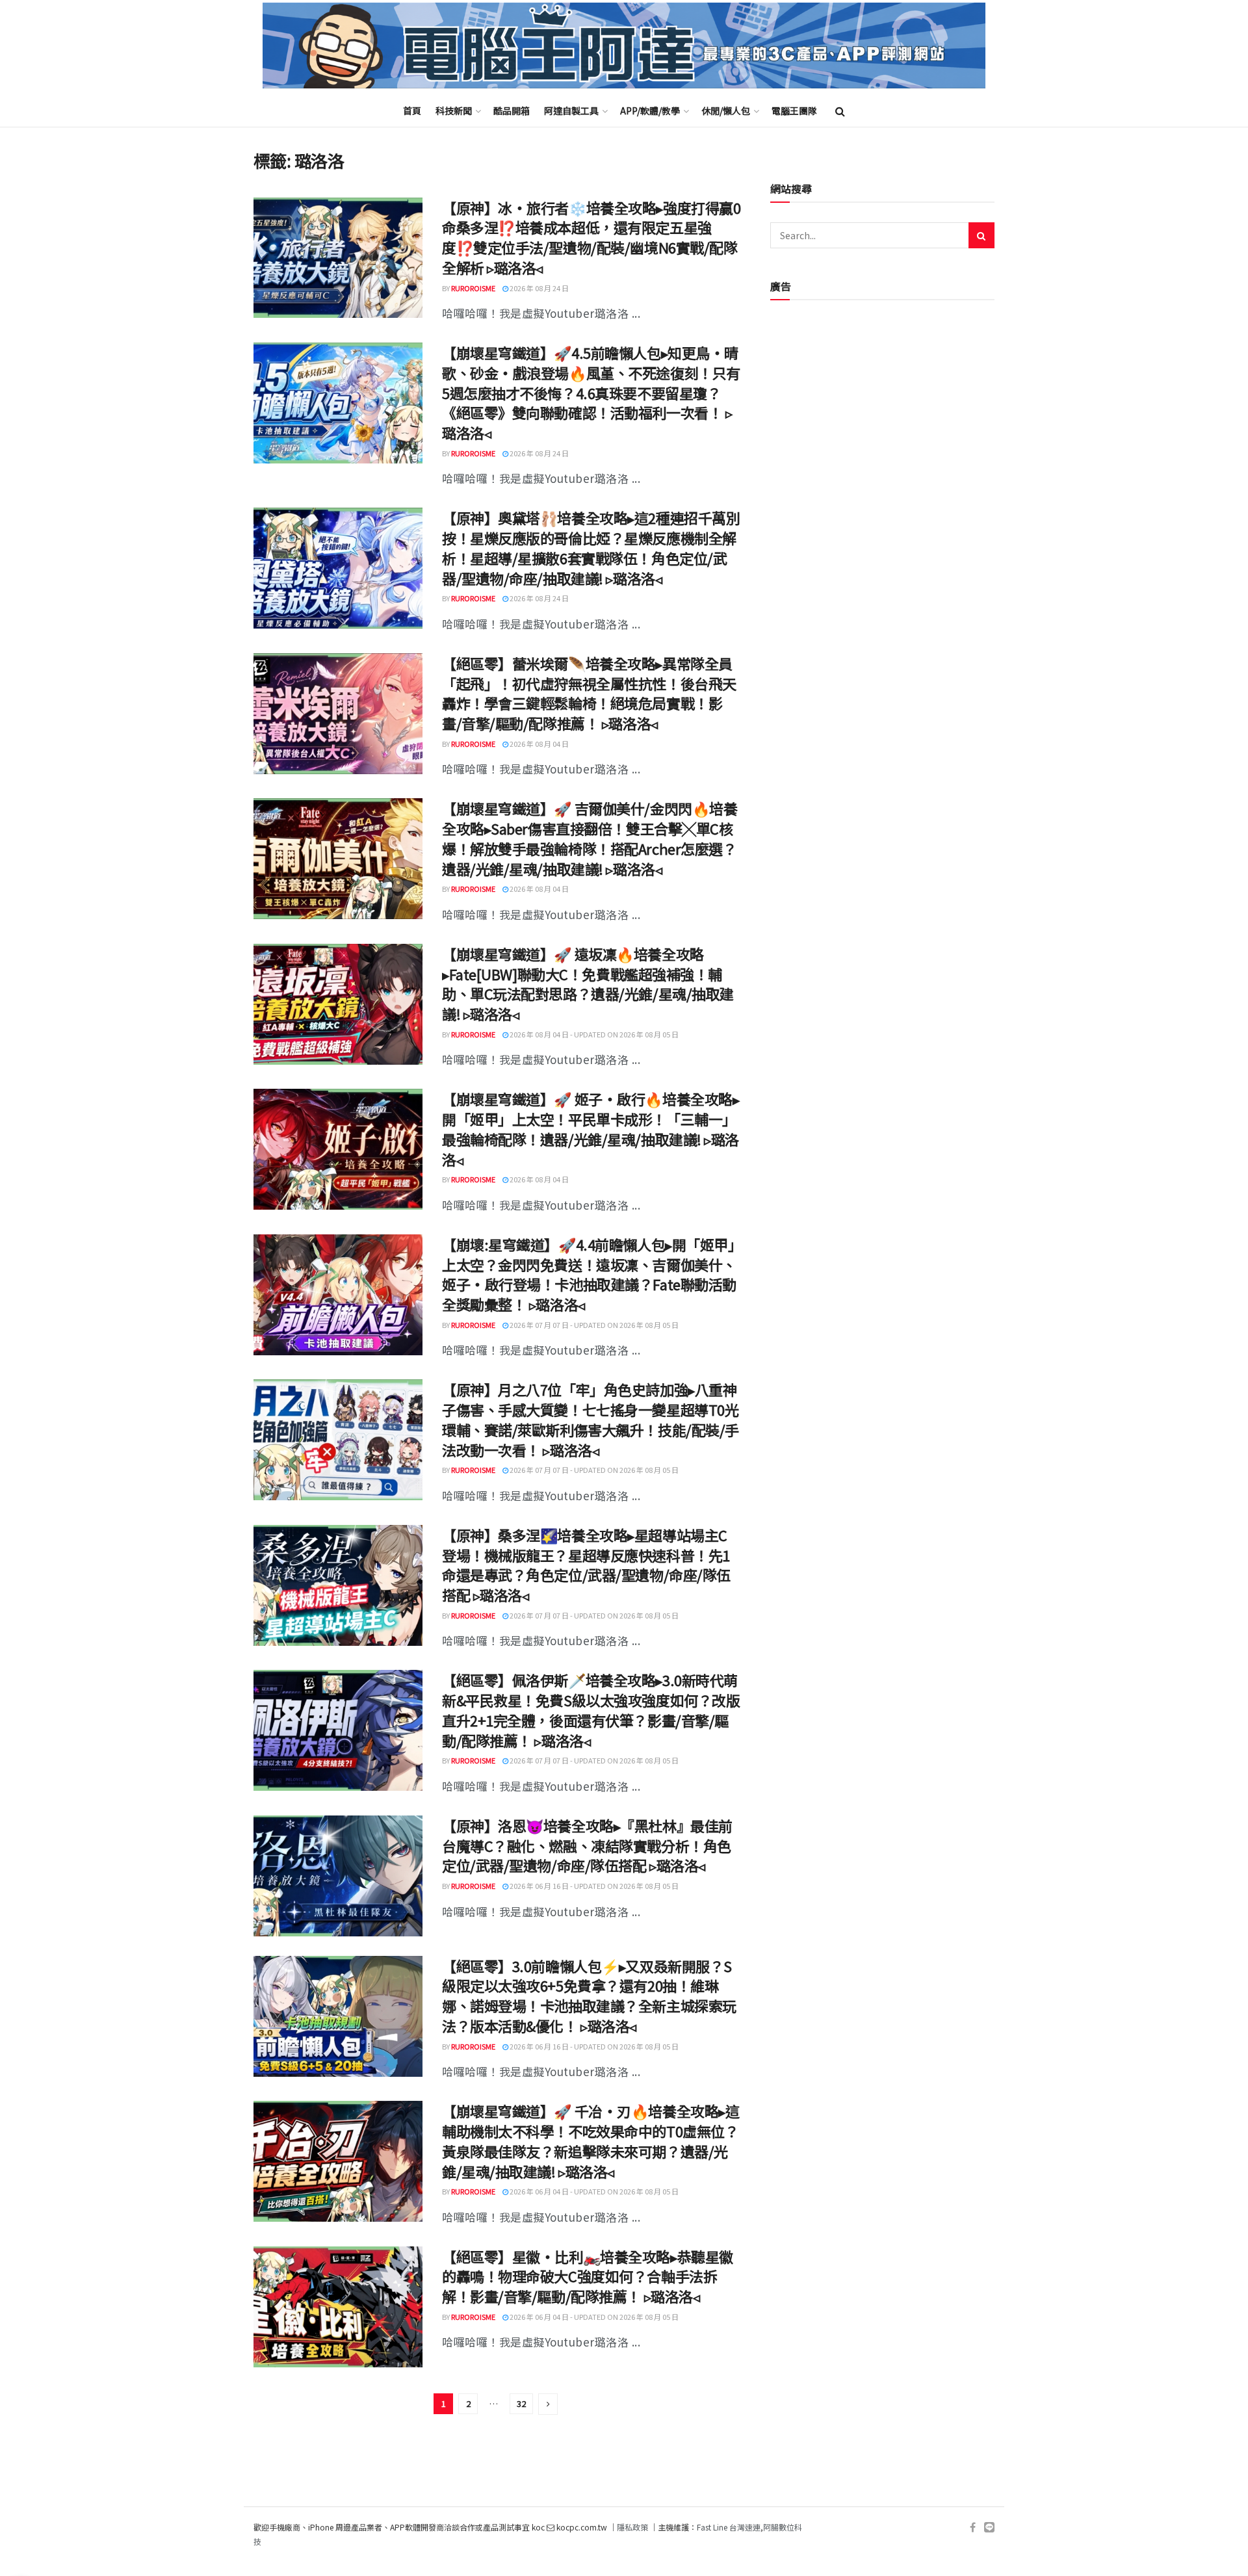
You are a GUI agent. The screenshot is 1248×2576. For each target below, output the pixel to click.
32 (521, 2403)
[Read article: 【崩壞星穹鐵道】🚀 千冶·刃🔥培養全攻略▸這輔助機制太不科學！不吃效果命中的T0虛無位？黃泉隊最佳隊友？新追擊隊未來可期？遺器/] (338, 2161)
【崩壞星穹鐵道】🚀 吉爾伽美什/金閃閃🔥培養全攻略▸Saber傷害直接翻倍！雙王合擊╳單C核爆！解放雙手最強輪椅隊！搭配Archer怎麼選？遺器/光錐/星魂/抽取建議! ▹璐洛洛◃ (590, 838)
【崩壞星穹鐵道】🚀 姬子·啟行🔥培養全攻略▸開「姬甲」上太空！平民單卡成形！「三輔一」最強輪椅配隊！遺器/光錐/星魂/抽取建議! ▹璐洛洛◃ (591, 1128)
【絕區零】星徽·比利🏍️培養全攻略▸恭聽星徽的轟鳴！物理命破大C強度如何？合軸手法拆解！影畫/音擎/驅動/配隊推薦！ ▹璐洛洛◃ (588, 2276)
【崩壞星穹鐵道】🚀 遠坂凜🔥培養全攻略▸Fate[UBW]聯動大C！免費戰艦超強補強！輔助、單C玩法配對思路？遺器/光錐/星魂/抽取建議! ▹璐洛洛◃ (588, 983)
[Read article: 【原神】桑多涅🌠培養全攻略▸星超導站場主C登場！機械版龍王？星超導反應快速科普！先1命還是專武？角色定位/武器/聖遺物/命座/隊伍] (338, 1585)
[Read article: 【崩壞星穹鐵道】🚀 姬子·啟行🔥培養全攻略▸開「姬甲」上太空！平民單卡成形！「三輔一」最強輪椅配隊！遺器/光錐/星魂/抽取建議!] (338, 1149)
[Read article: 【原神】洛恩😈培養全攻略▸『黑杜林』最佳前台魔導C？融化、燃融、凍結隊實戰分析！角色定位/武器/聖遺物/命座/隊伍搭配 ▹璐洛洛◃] (338, 1876)
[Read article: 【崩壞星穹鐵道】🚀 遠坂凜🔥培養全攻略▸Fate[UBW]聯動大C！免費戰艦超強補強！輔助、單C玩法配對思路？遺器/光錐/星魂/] (338, 1004)
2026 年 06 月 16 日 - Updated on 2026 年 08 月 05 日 (593, 1886)
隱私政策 (632, 2527)
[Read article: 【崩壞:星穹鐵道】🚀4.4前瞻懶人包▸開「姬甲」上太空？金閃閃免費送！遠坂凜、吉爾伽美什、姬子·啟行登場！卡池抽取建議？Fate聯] (338, 1295)
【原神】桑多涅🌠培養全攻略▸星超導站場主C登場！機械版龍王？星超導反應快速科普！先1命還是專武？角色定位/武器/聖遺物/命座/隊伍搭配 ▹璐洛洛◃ (586, 1565)
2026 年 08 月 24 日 (539, 288)
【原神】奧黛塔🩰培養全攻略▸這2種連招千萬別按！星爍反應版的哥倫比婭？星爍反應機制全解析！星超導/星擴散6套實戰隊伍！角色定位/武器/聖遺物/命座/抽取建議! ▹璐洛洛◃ (591, 547)
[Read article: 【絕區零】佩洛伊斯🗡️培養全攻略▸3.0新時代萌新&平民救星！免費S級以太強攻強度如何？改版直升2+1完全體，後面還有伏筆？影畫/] (338, 1730)
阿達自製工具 (571, 111)
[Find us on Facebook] (973, 2528)
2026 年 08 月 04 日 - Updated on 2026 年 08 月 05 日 (593, 1034)
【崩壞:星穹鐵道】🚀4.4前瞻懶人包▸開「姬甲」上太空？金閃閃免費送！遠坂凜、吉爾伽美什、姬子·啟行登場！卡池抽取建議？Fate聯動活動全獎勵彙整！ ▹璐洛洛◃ (589, 1274)
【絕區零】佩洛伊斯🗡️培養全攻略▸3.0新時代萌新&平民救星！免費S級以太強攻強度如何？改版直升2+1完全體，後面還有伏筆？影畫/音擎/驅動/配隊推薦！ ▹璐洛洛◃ (591, 1710)
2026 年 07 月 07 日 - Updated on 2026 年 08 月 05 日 (593, 1325)
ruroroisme (473, 288)
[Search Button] (840, 111)
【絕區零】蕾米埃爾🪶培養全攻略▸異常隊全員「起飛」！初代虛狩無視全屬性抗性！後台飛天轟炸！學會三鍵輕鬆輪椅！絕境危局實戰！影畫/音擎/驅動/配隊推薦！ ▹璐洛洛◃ (589, 693)
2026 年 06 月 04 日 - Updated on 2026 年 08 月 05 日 (593, 2191)
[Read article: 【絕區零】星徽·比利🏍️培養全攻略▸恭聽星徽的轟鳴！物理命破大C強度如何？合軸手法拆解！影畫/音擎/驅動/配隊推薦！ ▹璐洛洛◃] (338, 2307)
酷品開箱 (512, 111)
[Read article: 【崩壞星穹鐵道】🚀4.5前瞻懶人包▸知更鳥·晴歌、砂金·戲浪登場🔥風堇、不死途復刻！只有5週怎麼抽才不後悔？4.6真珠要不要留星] (338, 403)
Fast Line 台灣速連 (729, 2527)
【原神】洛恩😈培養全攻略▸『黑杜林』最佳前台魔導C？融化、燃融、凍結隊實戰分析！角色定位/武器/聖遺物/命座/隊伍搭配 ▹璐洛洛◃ (587, 1845)
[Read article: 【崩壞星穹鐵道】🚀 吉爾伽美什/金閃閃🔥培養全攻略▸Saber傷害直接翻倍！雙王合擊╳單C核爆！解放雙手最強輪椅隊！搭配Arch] (338, 859)
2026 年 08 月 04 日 (539, 744)
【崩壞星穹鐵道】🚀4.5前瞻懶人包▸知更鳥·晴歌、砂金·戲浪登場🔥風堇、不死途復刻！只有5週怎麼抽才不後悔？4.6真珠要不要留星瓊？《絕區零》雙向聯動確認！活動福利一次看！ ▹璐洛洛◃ (591, 392)
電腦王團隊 (794, 111)
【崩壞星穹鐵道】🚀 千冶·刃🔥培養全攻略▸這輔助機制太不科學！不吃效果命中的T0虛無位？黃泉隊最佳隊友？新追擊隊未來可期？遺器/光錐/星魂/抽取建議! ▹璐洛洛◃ (591, 2140)
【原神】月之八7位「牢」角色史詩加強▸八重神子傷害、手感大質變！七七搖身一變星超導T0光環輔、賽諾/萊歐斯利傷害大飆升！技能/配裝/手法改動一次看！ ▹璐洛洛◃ (591, 1419)
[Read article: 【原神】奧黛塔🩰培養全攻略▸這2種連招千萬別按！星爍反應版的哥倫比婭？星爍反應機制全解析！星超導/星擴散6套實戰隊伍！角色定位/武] (338, 568)
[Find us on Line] (989, 2528)
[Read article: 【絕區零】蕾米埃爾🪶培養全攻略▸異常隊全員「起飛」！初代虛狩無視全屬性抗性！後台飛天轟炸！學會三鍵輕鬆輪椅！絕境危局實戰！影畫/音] (338, 714)
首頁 (412, 111)
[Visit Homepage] (624, 46)
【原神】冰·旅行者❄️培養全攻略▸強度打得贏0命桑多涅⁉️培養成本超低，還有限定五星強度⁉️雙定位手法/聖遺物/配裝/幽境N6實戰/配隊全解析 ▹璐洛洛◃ (591, 237)
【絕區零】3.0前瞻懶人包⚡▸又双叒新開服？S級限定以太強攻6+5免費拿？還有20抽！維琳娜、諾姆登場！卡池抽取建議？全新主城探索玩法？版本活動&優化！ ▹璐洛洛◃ (589, 1996)
